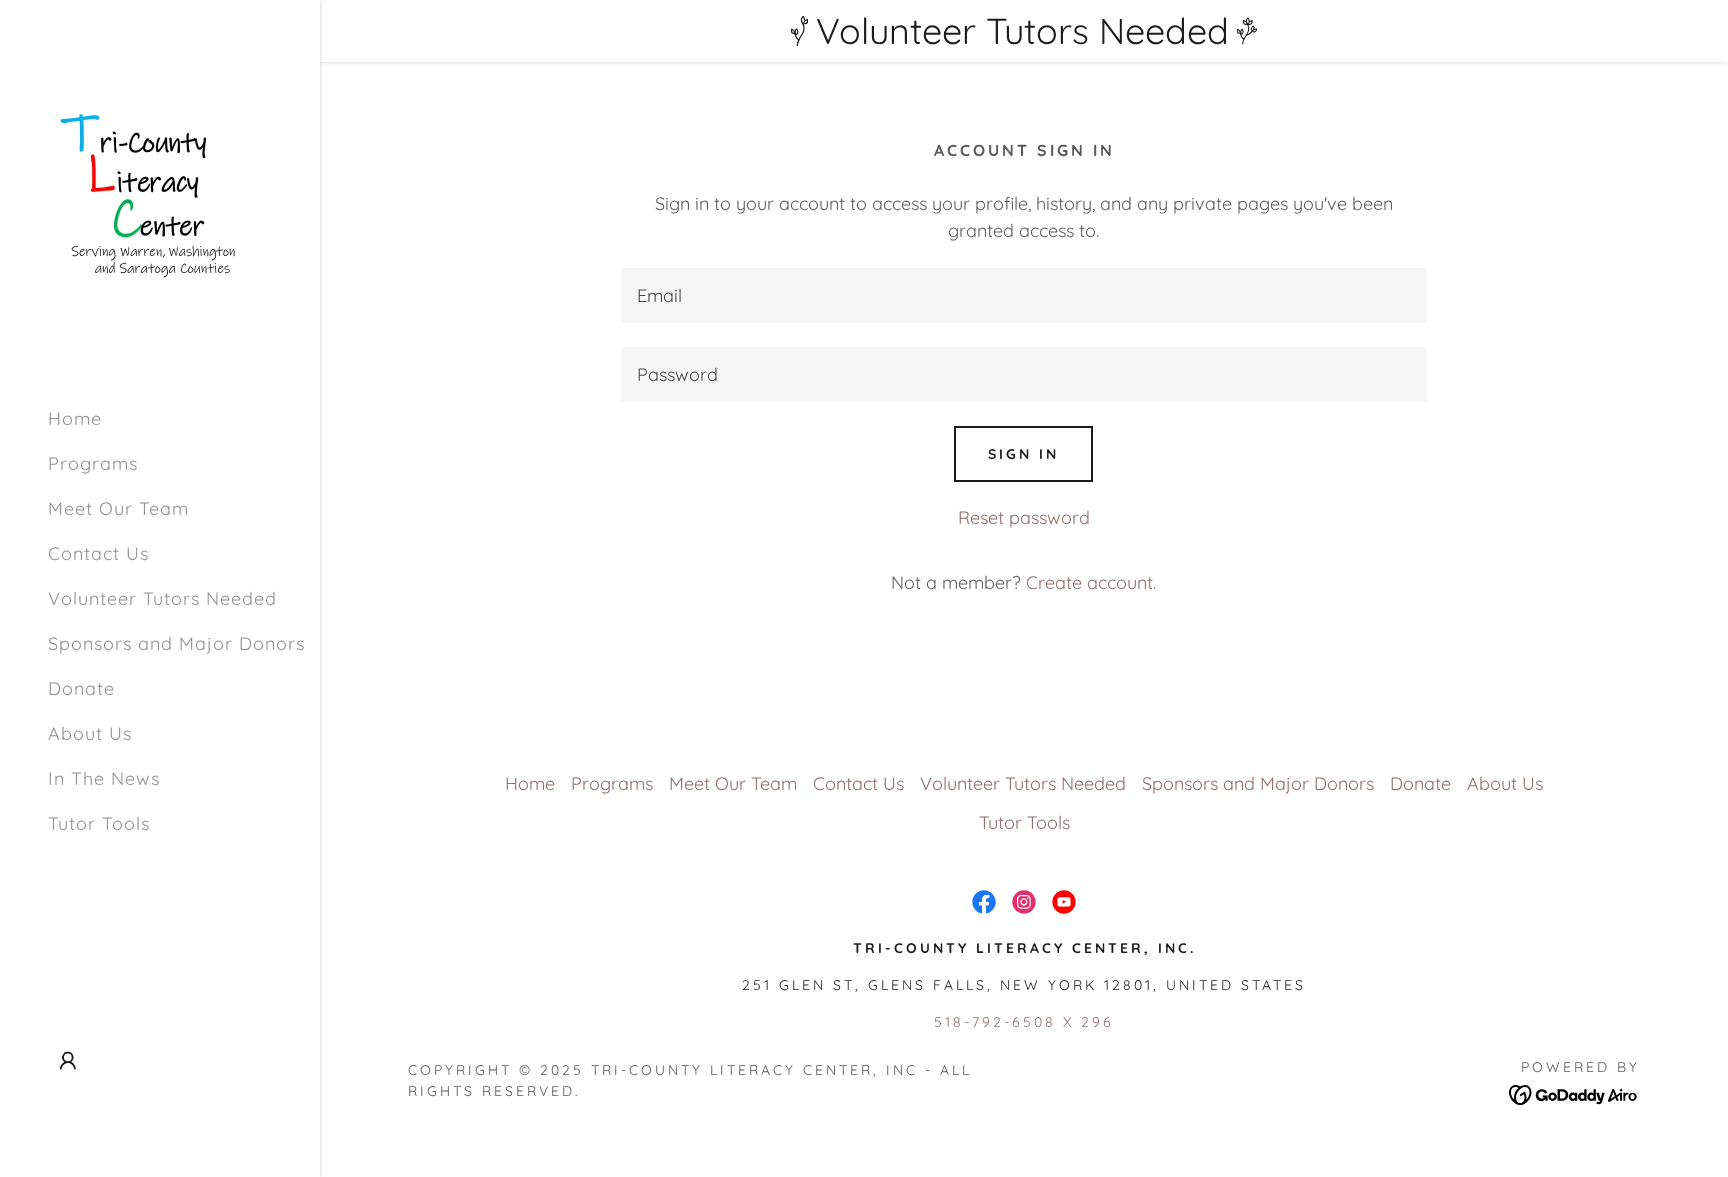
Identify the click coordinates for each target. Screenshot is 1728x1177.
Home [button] (530, 783)
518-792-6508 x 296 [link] (1024, 1022)
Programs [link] (93, 463)
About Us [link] (90, 733)
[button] (68, 1061)
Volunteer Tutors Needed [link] (162, 598)
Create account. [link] (1091, 582)
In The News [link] (104, 778)
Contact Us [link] (98, 553)
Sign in (1023, 454)
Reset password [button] (1024, 517)
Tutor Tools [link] (99, 823)
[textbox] (1023, 295)
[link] (148, 194)
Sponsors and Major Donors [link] (176, 643)
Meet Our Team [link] (118, 508)
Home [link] (75, 418)
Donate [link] (81, 688)
